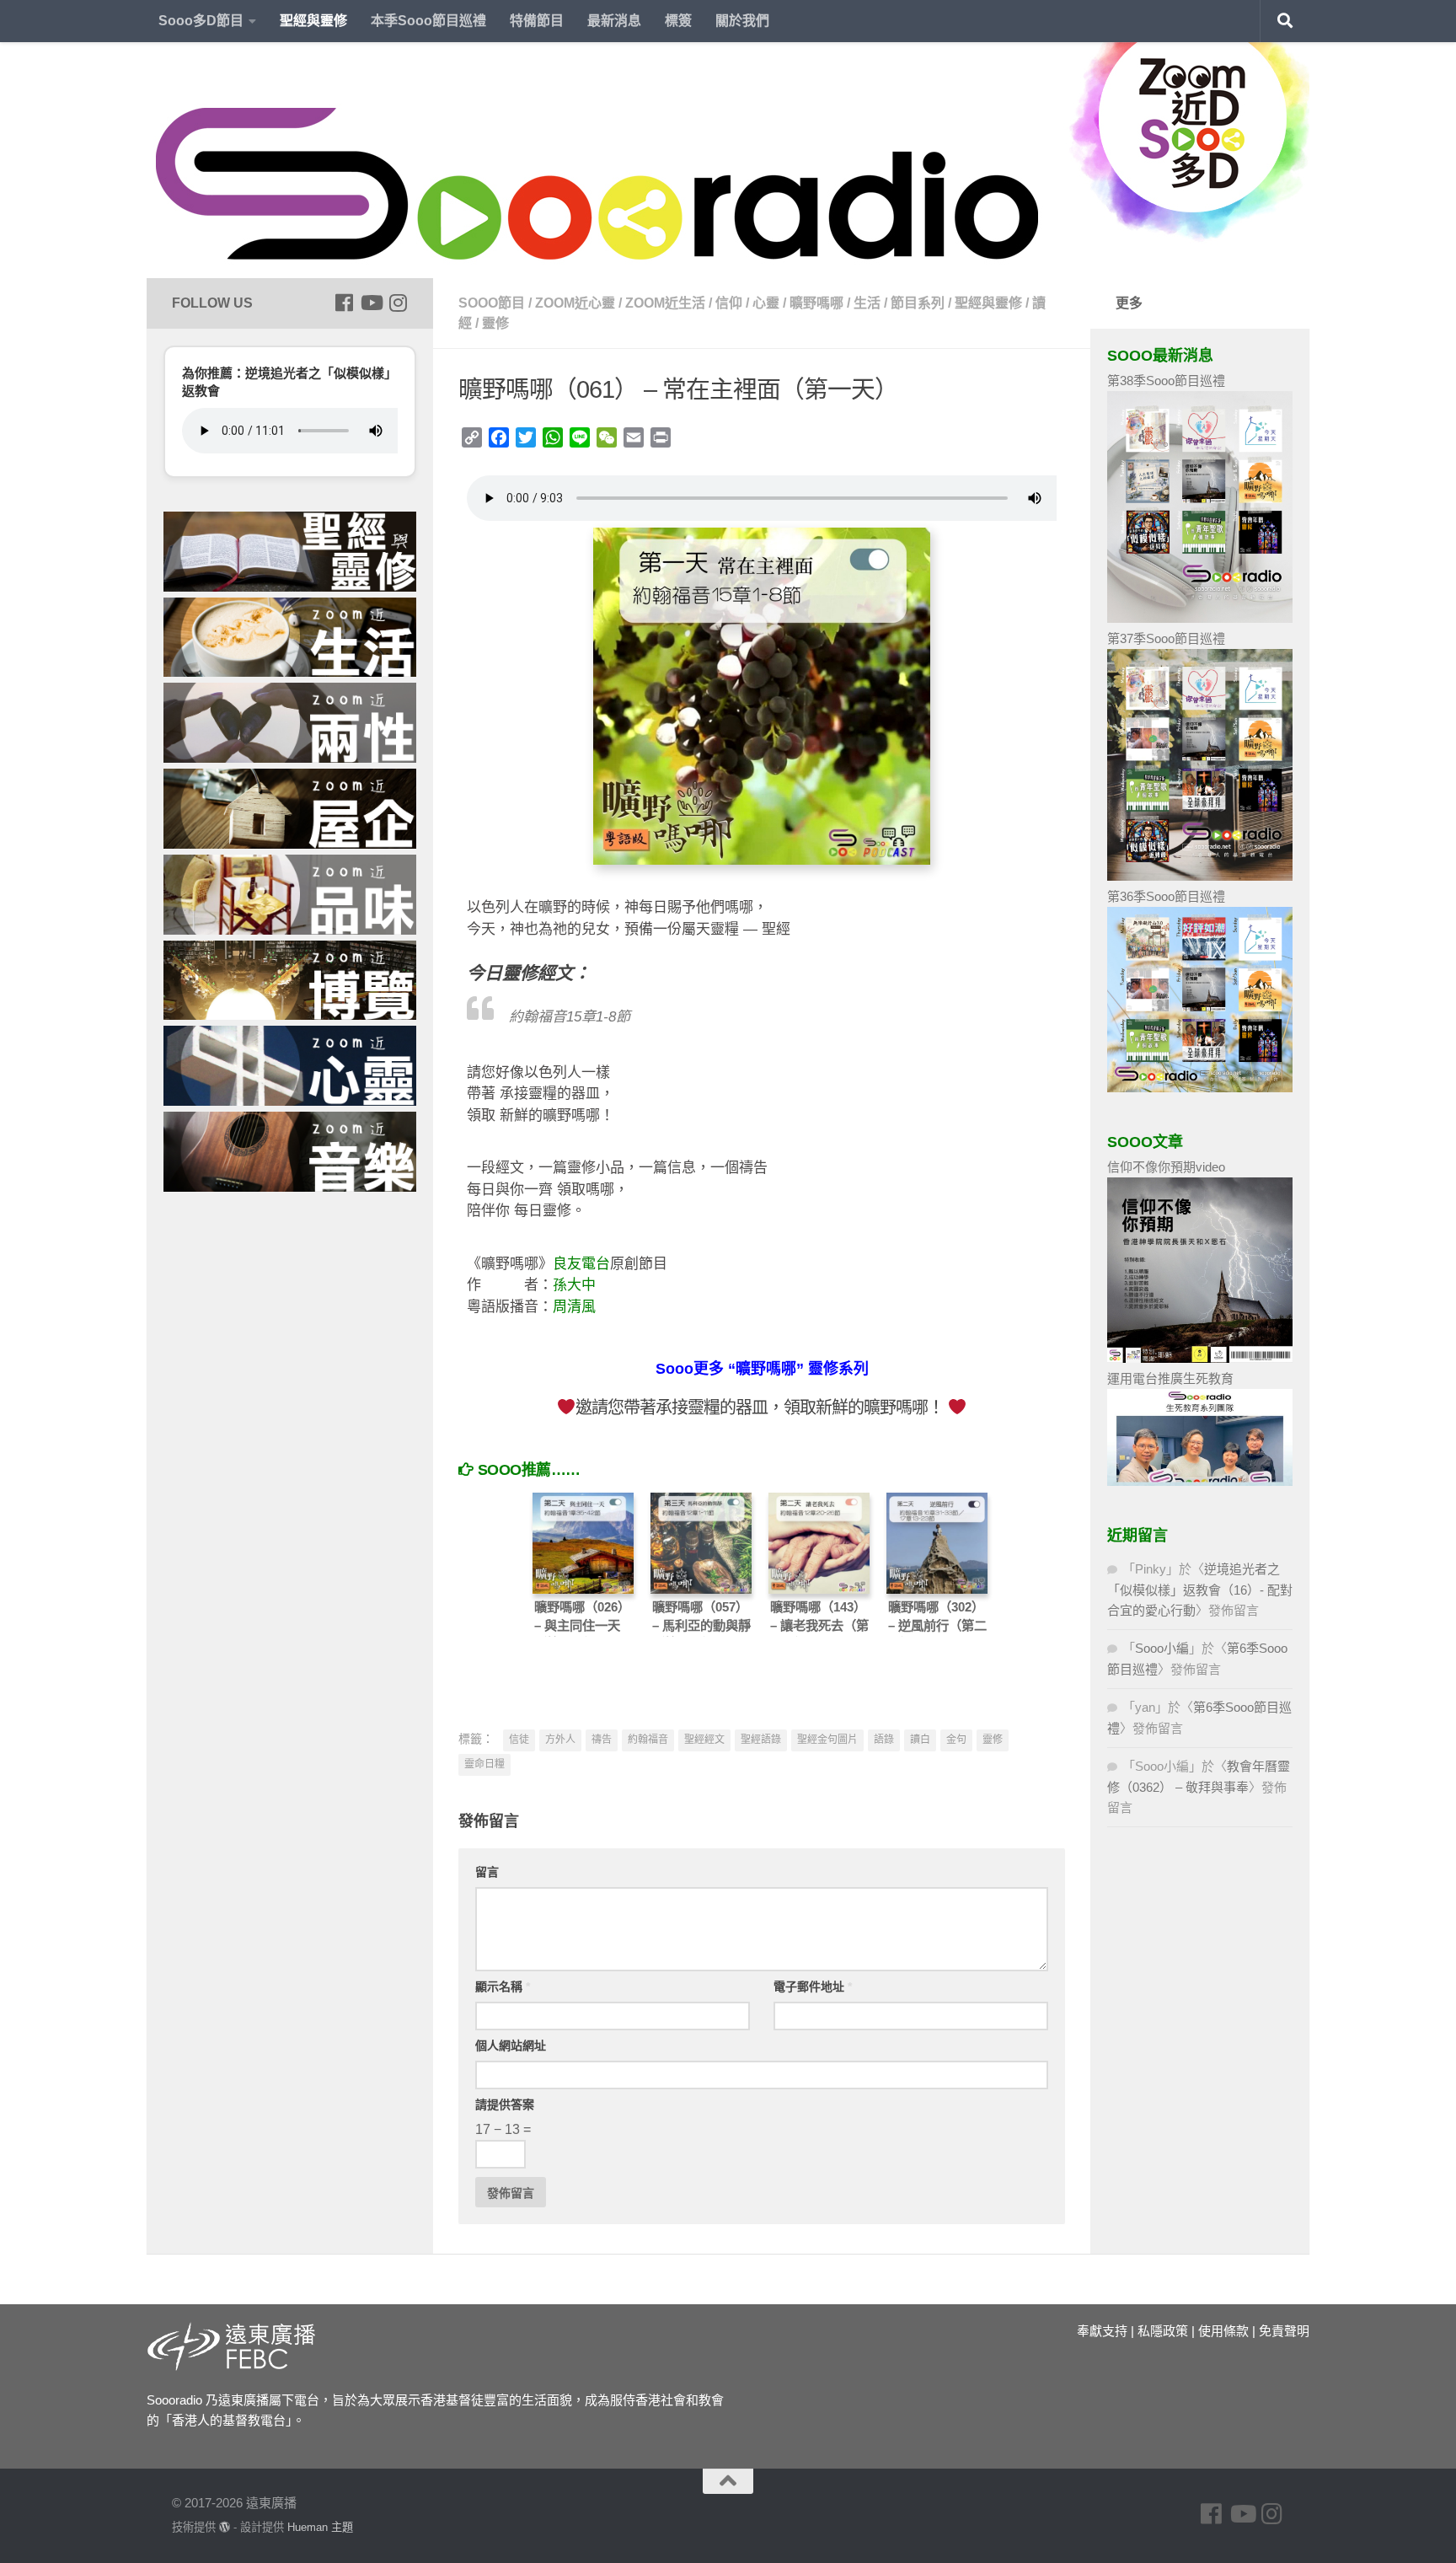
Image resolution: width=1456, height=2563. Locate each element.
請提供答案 (505, 2105)
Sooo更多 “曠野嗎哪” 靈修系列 (762, 1369)
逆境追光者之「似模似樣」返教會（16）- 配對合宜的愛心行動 (1200, 1590)
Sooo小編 (1162, 1648)
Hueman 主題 (320, 2527)
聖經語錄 (761, 1740)
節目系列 (918, 303)
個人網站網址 (511, 2046)
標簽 (678, 21)
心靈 (766, 303)
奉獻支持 (1102, 2331)
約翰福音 (648, 1740)
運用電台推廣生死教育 (1170, 1378)
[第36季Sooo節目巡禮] (1200, 1088)
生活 (867, 303)
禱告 (602, 1740)
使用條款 (1223, 2331)
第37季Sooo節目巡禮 (1166, 638)
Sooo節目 (492, 303)
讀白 (920, 1740)
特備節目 (537, 21)
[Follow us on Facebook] (344, 303)
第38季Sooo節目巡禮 (1166, 381)
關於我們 (742, 21)
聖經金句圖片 (827, 1740)
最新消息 (614, 21)
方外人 (560, 1740)
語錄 (884, 1740)
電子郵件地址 (813, 1987)
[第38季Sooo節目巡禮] (1200, 618)
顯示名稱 (503, 1987)
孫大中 (574, 1285)
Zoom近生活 (665, 303)
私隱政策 (1163, 2331)
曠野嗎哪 (816, 303)
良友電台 (581, 1264)
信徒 (519, 1740)
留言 (487, 1872)
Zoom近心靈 (575, 303)
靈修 (495, 323)
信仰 (729, 303)
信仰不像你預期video (1166, 1167)
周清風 (574, 1307)
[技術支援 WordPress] (225, 2527)
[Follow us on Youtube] (371, 303)
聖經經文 (704, 1740)
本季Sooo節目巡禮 (428, 21)
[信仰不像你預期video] (1200, 1358)
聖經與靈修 (313, 21)
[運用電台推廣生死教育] (1200, 1481)
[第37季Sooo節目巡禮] (1200, 876)
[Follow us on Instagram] (398, 303)
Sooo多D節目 (201, 21)
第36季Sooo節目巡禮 (1166, 896)
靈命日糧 (484, 1764)
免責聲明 (1284, 2331)
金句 (956, 1740)
